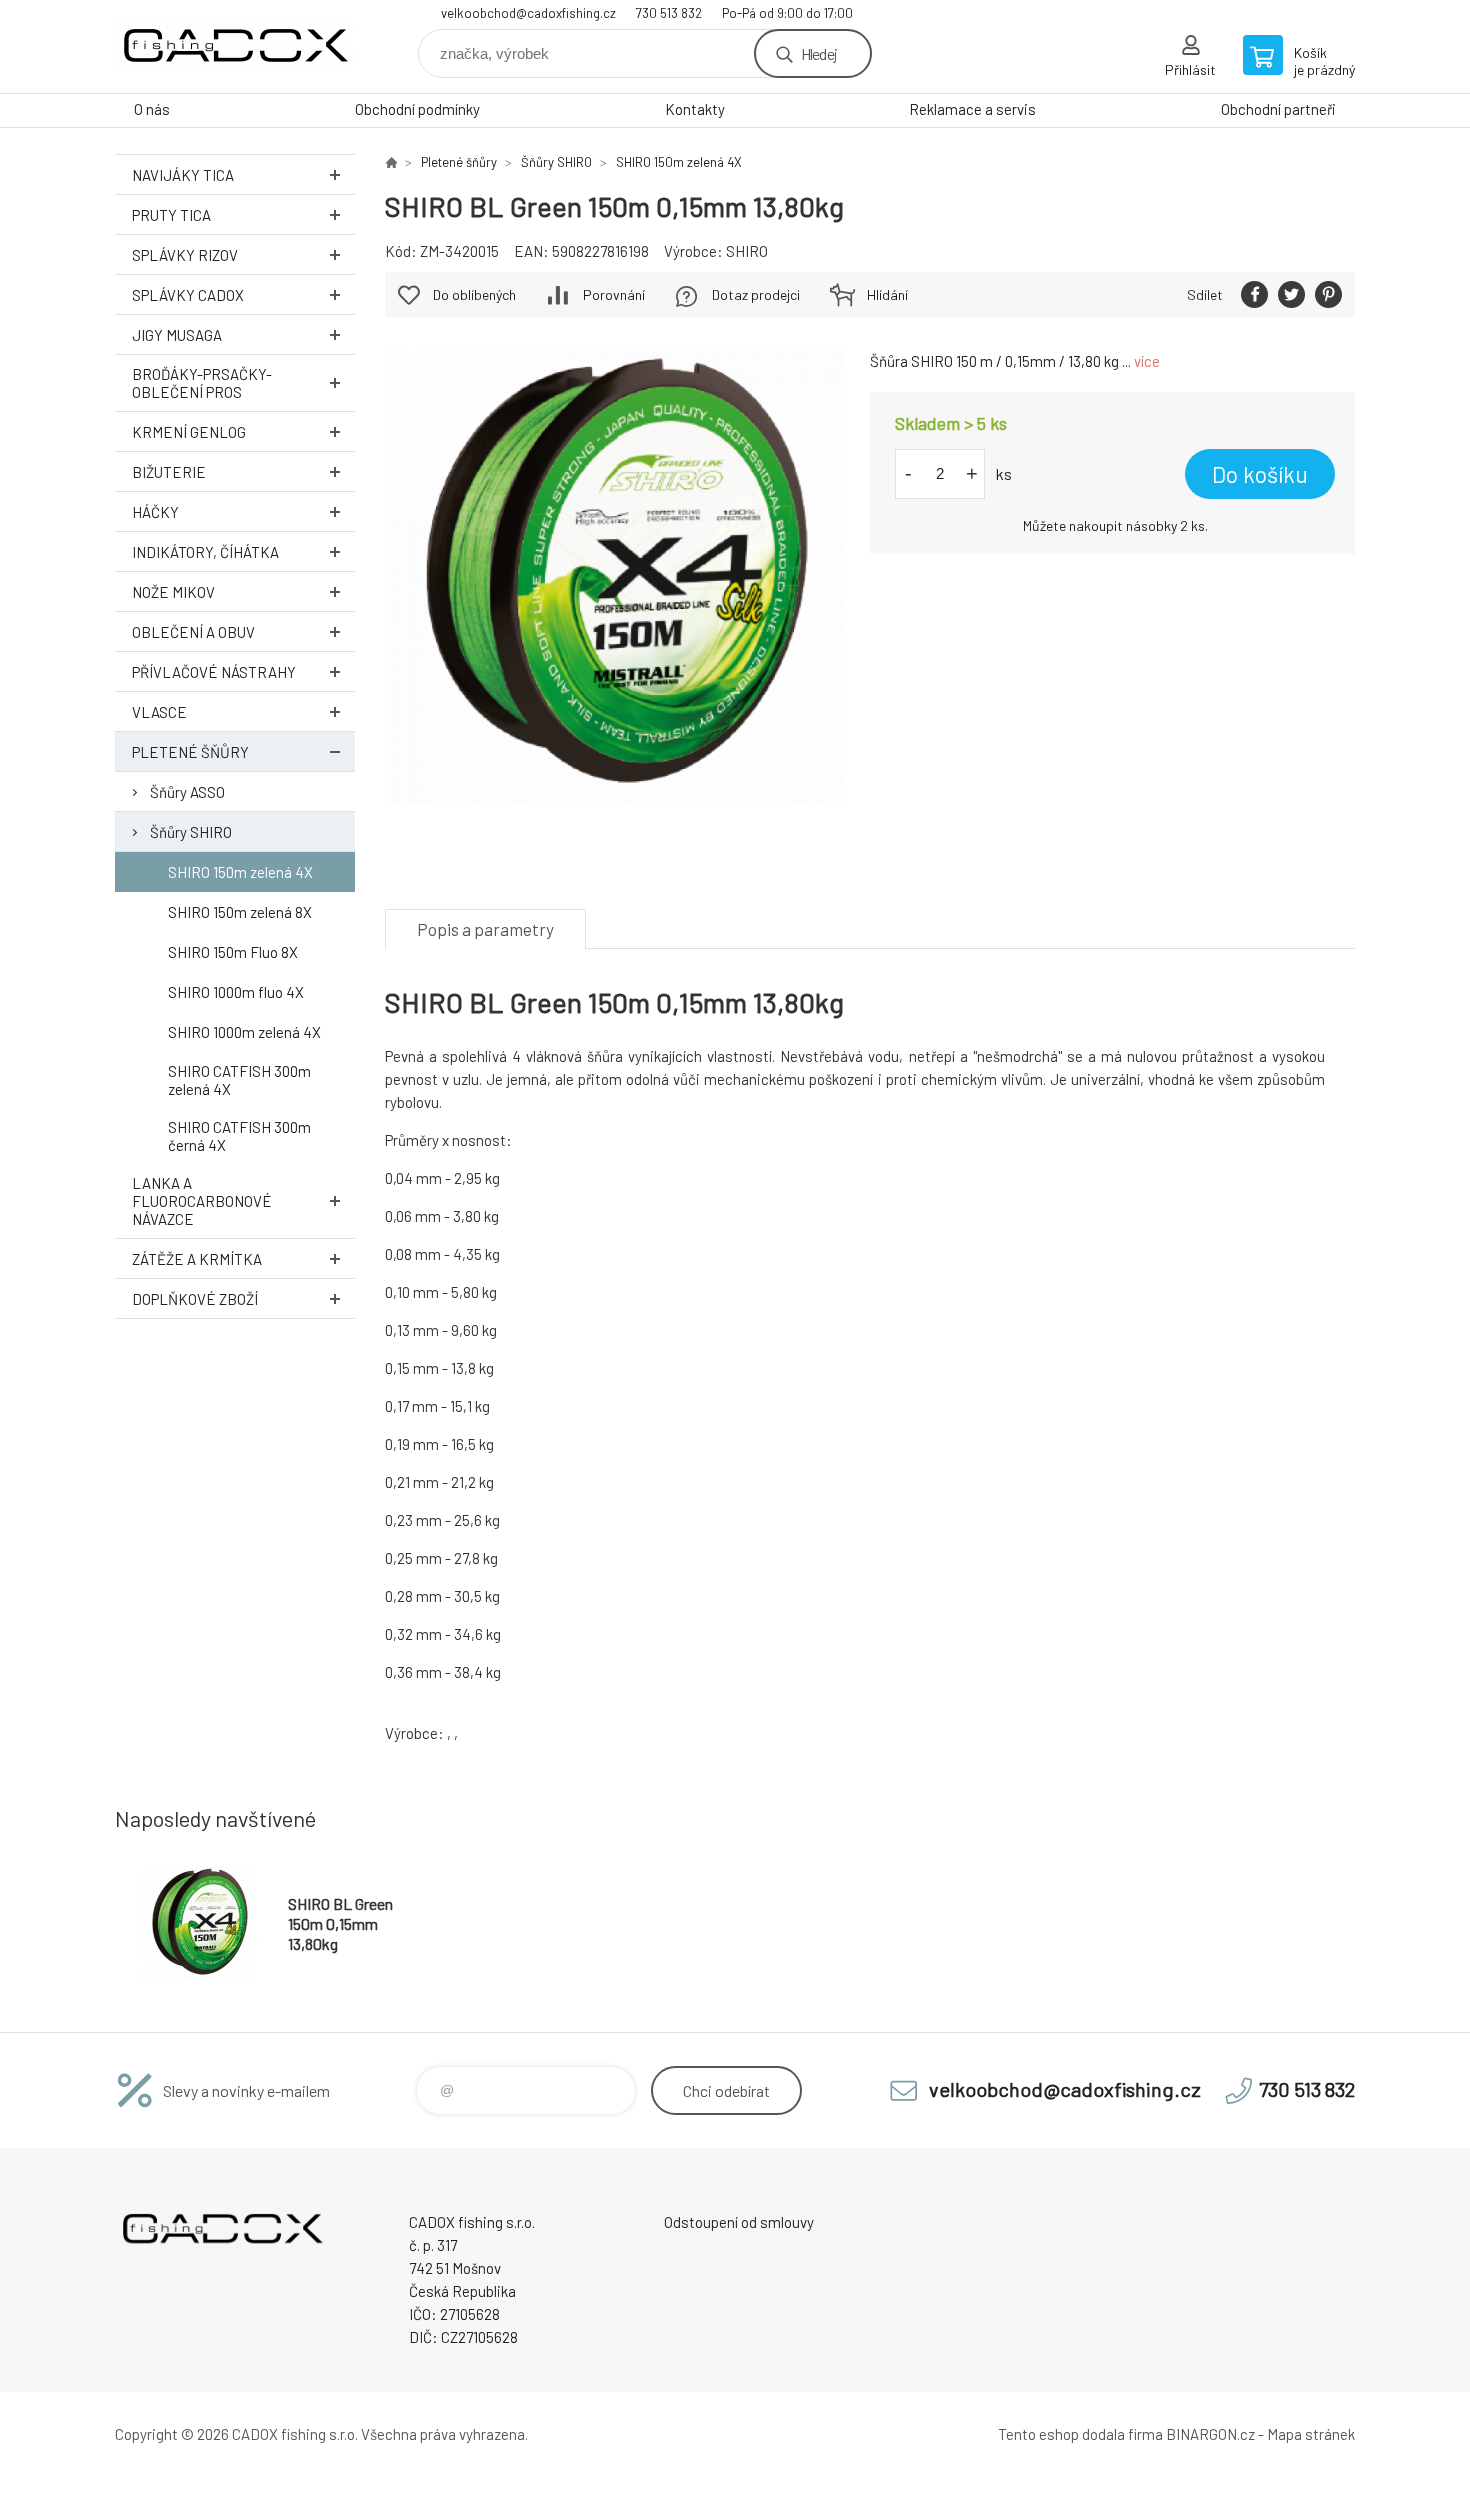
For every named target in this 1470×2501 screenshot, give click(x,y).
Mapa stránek (1311, 2434)
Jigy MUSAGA (177, 335)
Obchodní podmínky (417, 109)
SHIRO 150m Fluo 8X (233, 952)
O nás (152, 109)
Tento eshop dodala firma (1080, 2434)
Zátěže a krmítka (197, 1259)
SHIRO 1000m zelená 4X (244, 1032)
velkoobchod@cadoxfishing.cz (528, 13)
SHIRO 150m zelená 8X (240, 912)
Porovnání (614, 294)
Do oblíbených (474, 294)
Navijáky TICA (183, 175)
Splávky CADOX (188, 295)
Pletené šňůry (190, 752)
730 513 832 (669, 13)
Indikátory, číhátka (205, 552)
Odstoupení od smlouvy (739, 2222)
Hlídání (887, 294)
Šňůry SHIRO (191, 832)
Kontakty (695, 109)
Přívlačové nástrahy (214, 672)
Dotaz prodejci (756, 294)
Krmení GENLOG (189, 432)
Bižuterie (169, 472)
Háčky (155, 512)
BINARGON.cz (1210, 2434)
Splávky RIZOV (185, 255)
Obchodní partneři (1278, 109)
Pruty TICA (171, 215)
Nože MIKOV (173, 592)
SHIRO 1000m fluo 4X (236, 992)
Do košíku (1260, 474)
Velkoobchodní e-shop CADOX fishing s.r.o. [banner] (235, 46)
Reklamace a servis (972, 109)
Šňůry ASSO (187, 792)
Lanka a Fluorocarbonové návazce (202, 1201)
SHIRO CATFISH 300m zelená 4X (239, 1080)
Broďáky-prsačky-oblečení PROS (202, 383)
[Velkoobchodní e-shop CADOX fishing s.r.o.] (391, 162)
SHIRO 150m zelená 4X (240, 872)
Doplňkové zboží (195, 1299)
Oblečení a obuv (193, 632)
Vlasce (159, 712)
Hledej (819, 53)
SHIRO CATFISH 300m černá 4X (239, 1136)
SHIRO (747, 251)
